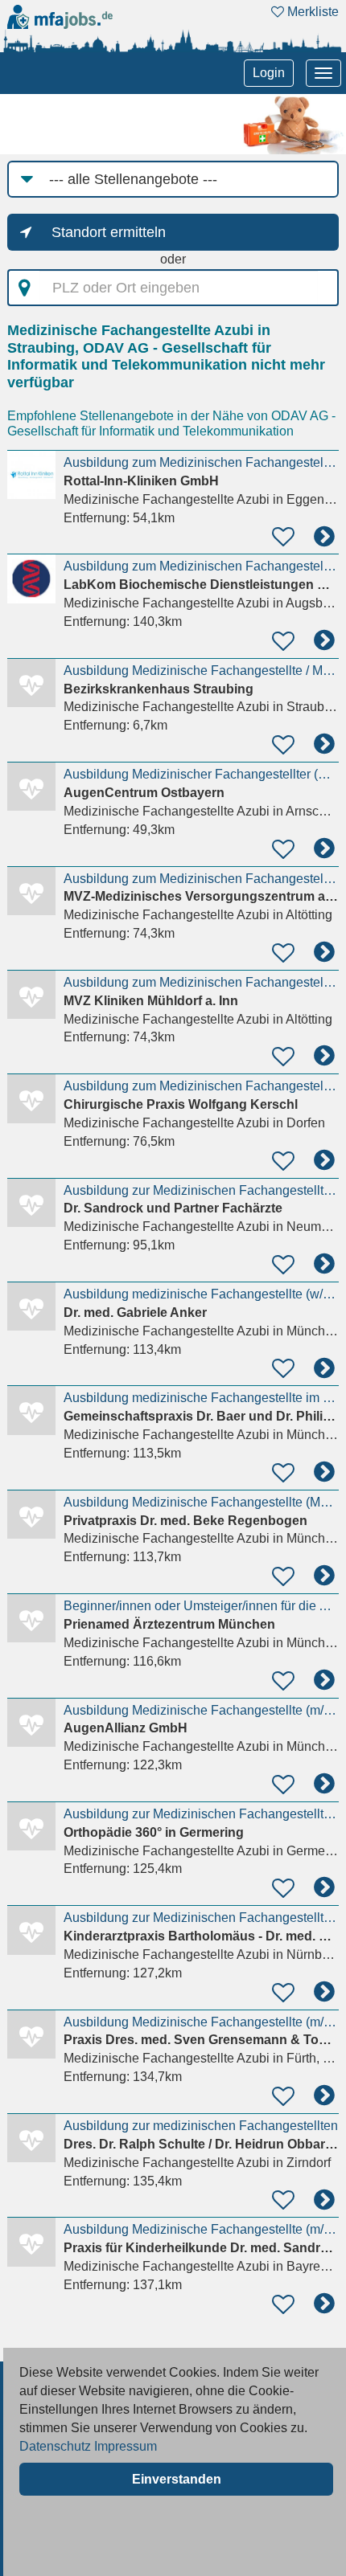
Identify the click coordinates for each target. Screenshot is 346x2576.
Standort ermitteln (109, 232)
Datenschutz (55, 2446)
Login (269, 73)
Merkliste (311, 12)
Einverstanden (177, 2479)
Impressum (126, 2446)
